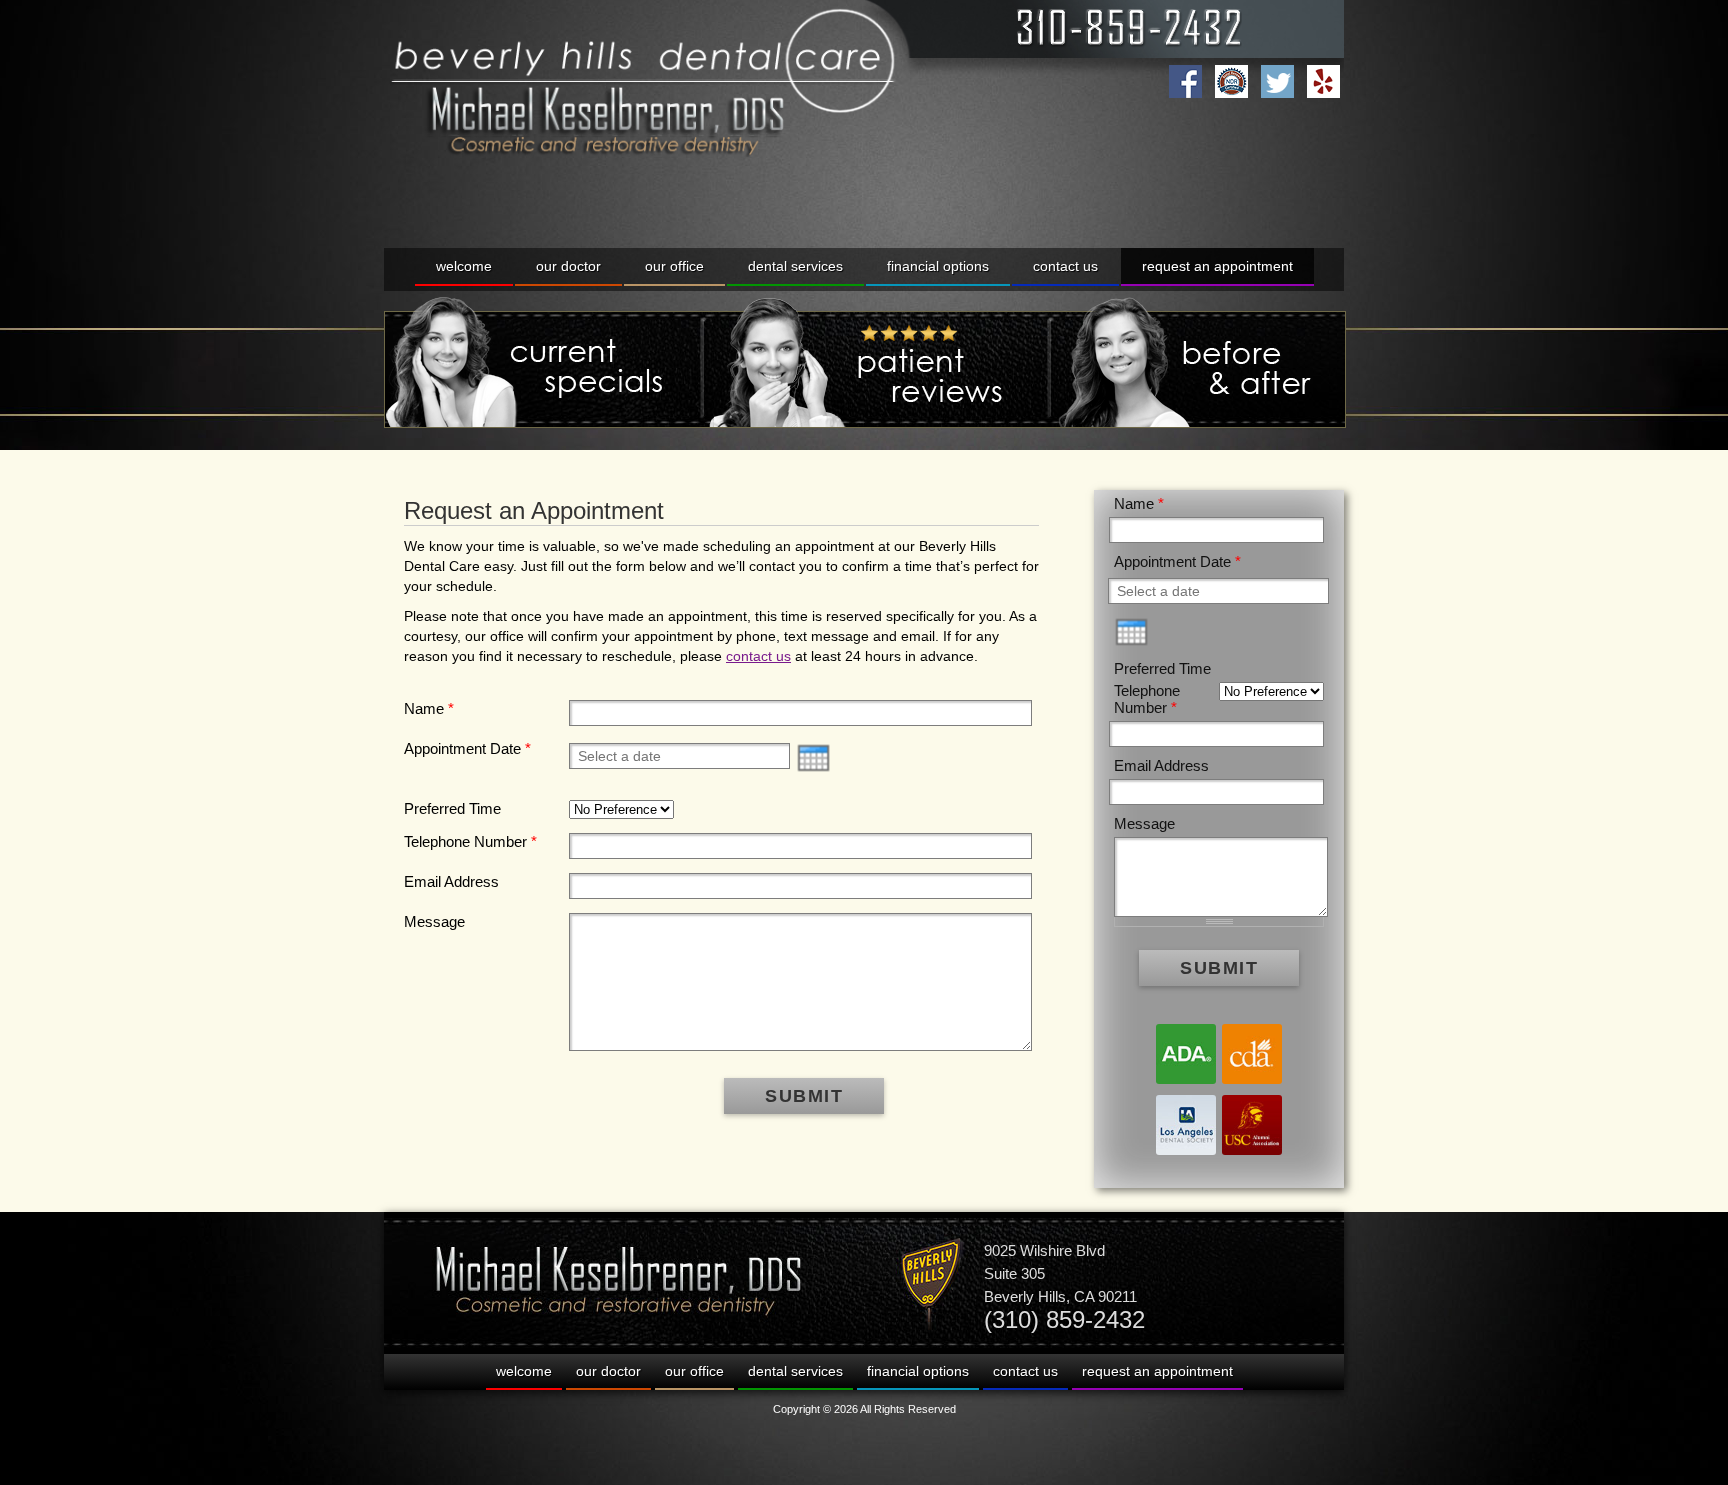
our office (674, 266)
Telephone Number (470, 841)
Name (429, 708)
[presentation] (813, 758)
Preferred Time (452, 808)
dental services (795, 266)
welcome (464, 266)
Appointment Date (467, 748)
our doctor (568, 266)
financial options (938, 266)
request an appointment (1217, 266)
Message (434, 921)
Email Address (451, 881)
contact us (1065, 266)
